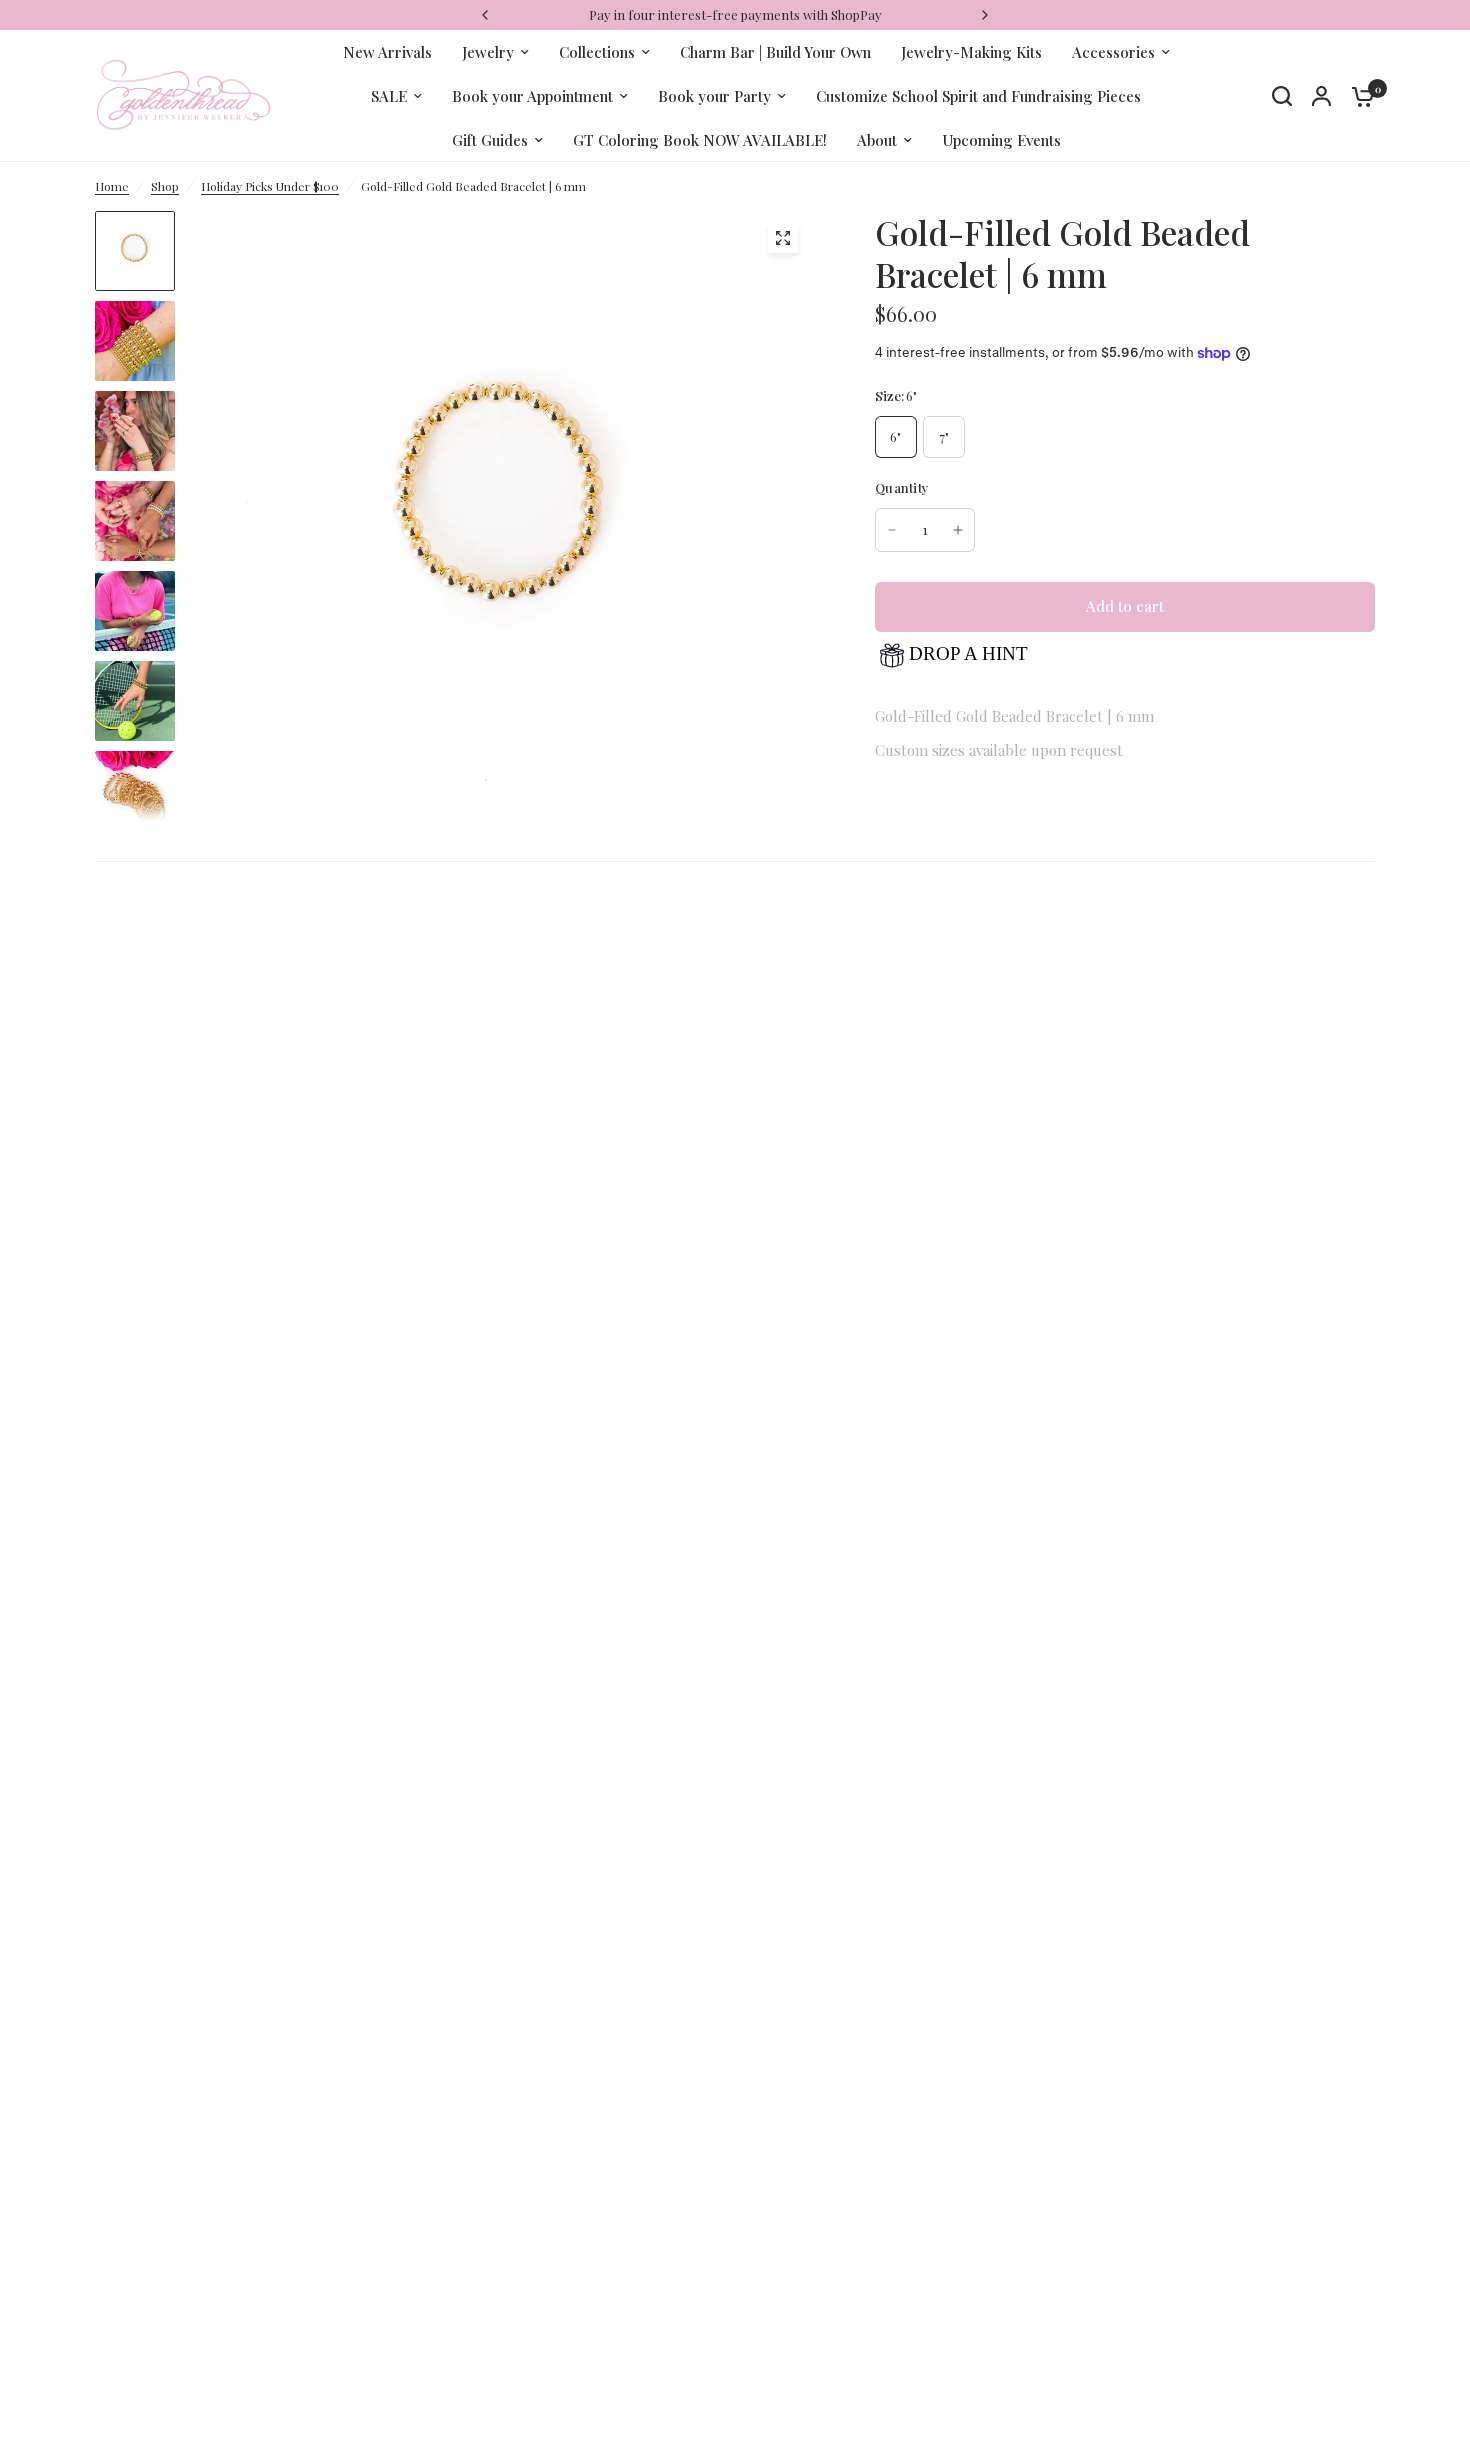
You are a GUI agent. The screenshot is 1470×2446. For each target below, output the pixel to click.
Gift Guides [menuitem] (490, 140)
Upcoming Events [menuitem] (1001, 140)
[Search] (1282, 96)
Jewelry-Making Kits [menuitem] (971, 52)
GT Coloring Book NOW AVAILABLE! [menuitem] (700, 140)
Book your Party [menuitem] (714, 96)
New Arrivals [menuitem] (387, 52)
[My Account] (1321, 96)
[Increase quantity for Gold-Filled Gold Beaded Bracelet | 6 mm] (958, 530)
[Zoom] (783, 238)
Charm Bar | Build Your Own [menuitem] (775, 52)
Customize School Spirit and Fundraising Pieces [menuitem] (978, 96)
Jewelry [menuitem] (488, 52)
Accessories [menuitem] (1113, 52)
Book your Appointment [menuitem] (532, 96)
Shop (165, 186)
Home (112, 186)
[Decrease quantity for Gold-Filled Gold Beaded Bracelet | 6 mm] (892, 530)
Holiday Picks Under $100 (270, 186)
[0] (1358, 96)
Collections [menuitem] (597, 52)
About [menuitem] (877, 140)
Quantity (902, 487)
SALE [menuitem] (389, 96)
